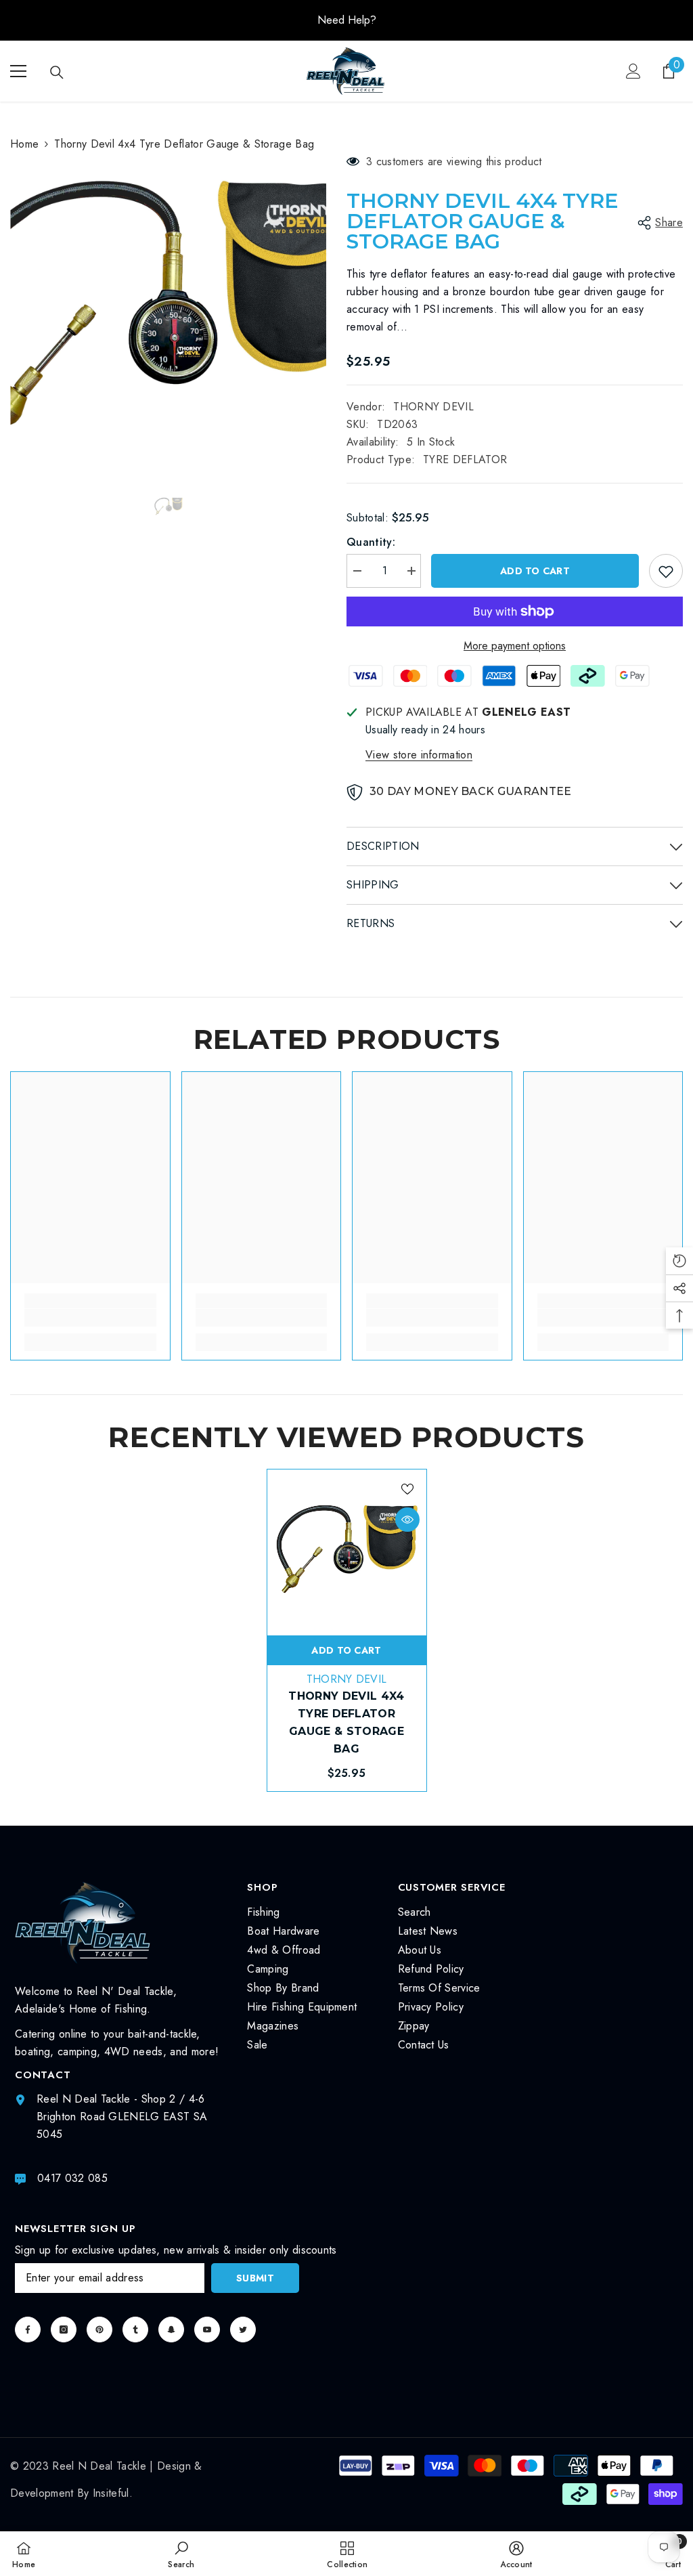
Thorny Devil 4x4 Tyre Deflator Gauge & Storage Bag (346, 1722)
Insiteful (111, 2493)
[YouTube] (207, 2330)
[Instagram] (64, 2330)
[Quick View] (407, 1520)
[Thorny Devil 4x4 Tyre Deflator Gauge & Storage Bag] (347, 1549)
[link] (90, 1318)
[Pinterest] (99, 2330)
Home (24, 144)
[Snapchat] (171, 2330)
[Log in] (633, 71)
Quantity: (371, 542)
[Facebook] (28, 2330)
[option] (346, 20)
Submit (255, 2278)
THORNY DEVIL (433, 407)
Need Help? (347, 20)
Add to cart (534, 571)
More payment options (515, 646)
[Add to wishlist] (666, 571)
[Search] (57, 72)
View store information (419, 755)
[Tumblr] (135, 2330)
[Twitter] (243, 2330)
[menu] (18, 71)
